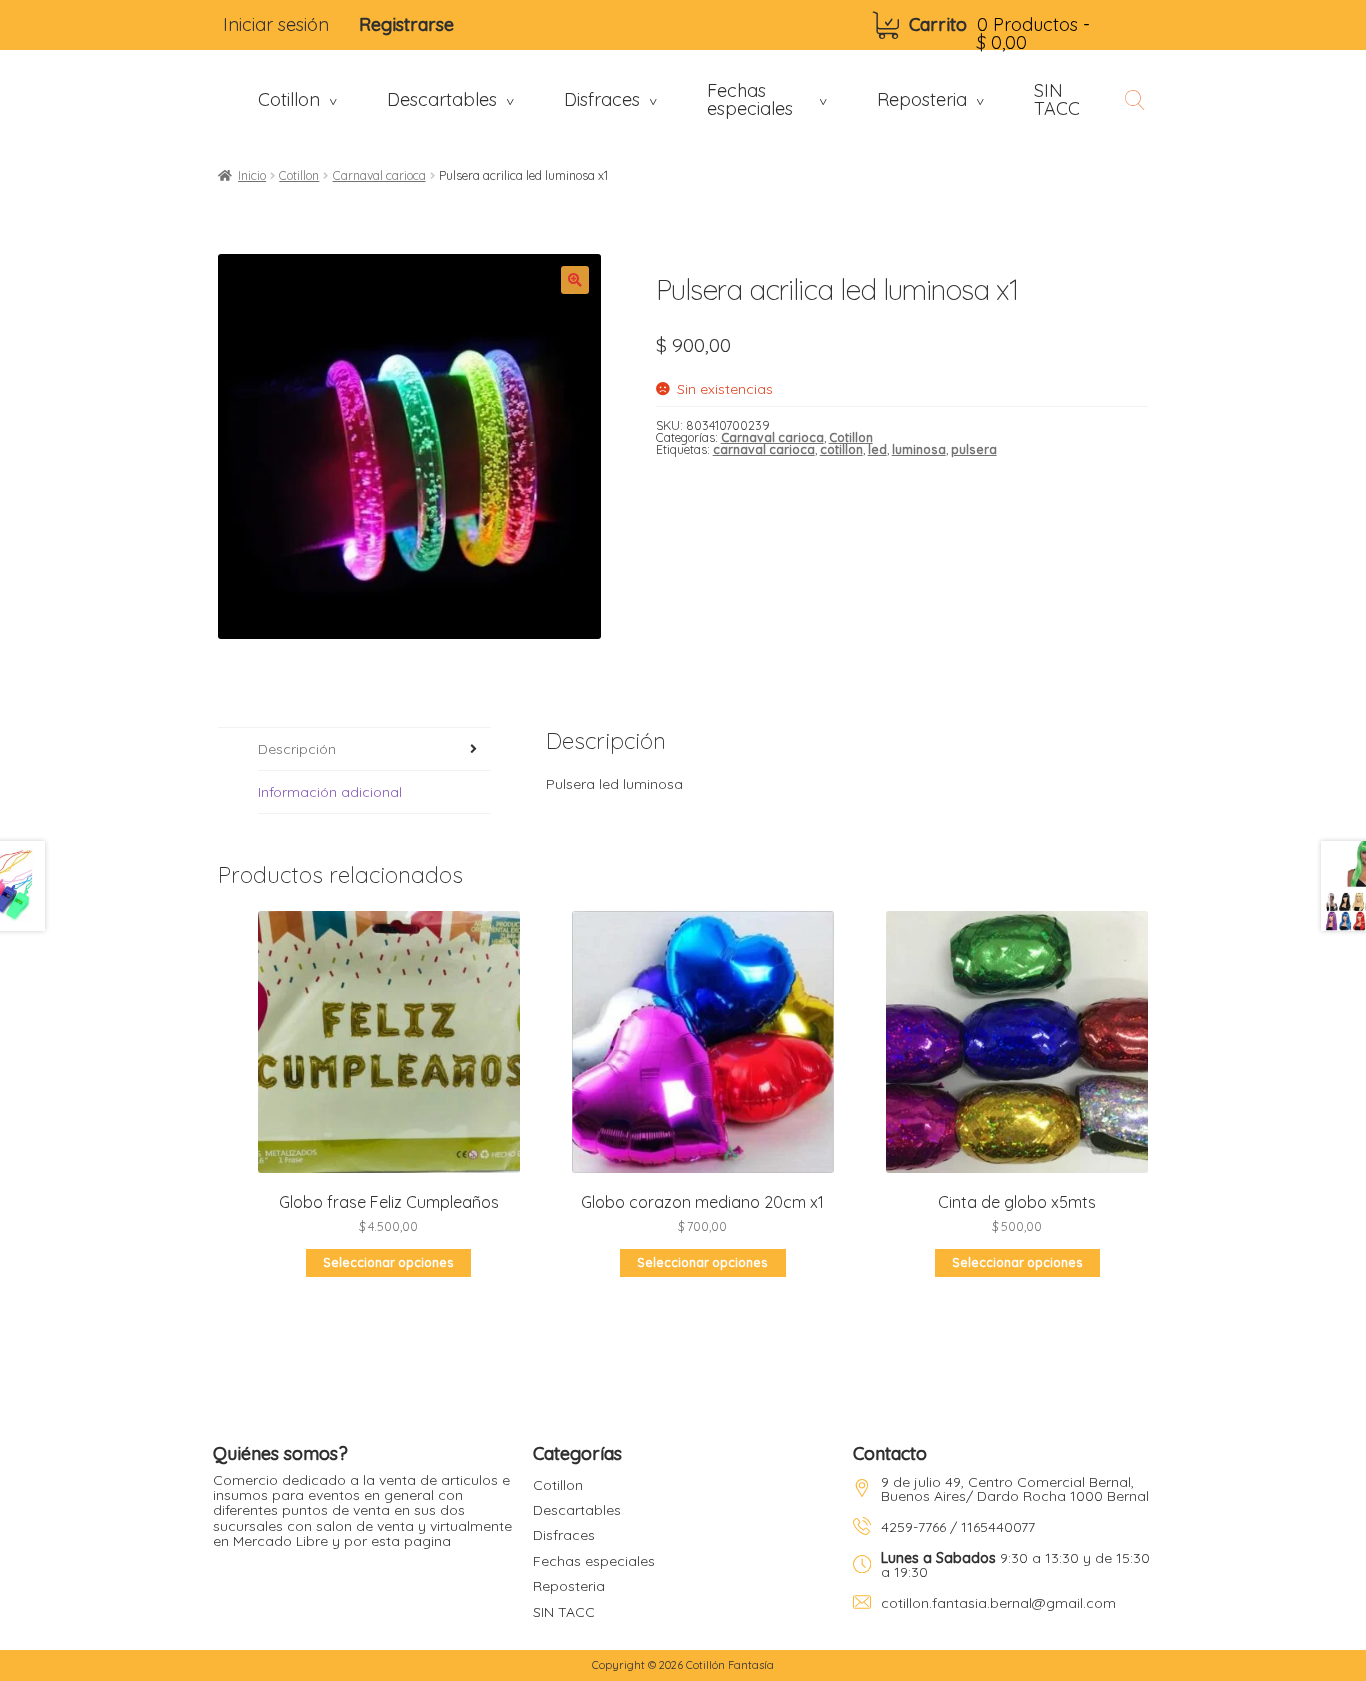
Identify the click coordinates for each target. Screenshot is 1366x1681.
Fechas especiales (594, 1561)
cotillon (841, 449)
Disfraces (564, 1535)
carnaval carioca (764, 449)
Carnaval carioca (379, 175)
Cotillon (299, 175)
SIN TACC (564, 1612)
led (877, 449)
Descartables (577, 1510)
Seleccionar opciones (388, 1262)
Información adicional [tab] (330, 792)
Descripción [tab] (297, 749)
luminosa (919, 449)
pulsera (974, 449)
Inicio (252, 175)
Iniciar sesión (276, 24)
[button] (575, 280)
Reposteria (569, 1586)
